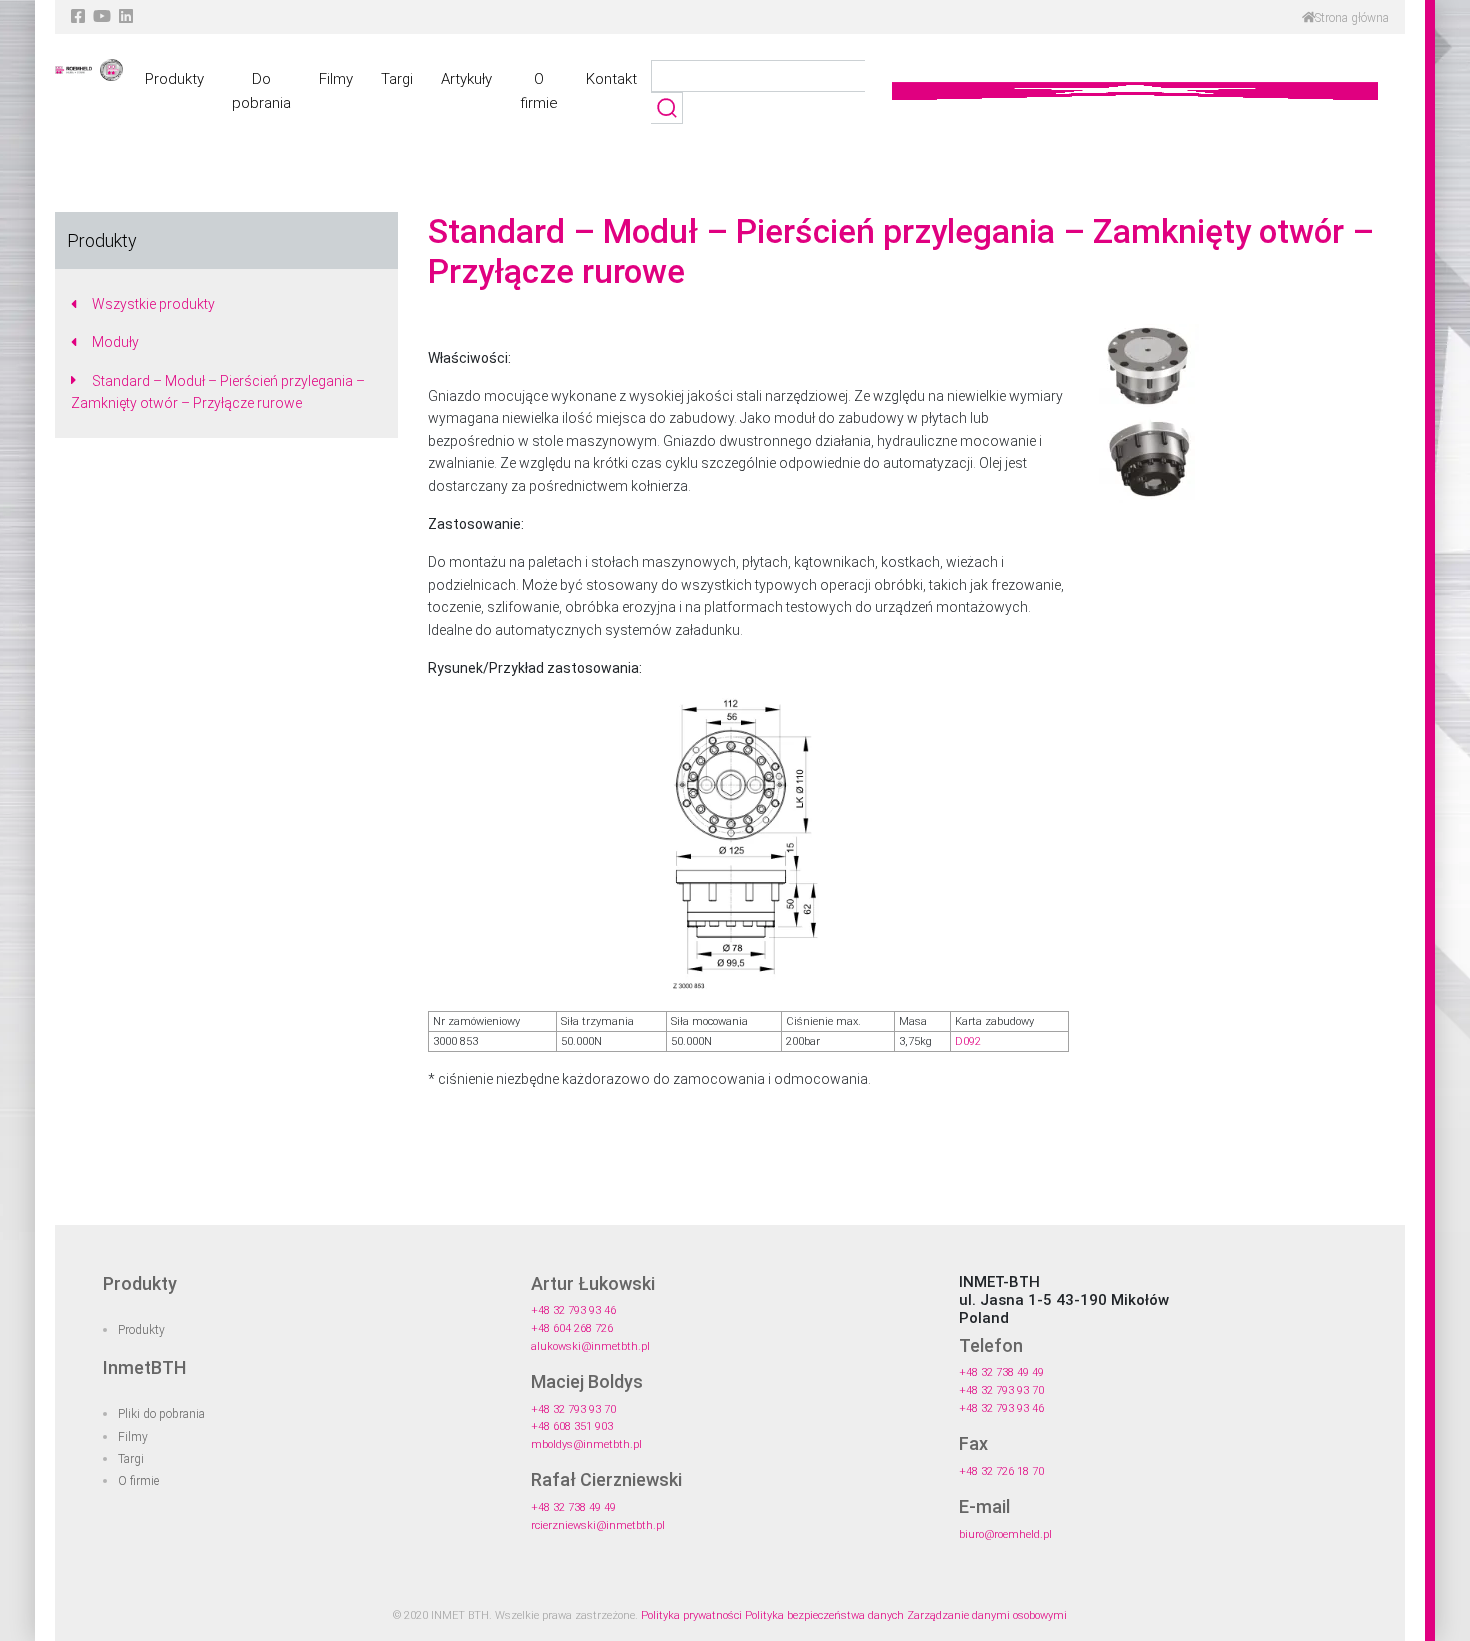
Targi (397, 79)
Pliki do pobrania (161, 1414)
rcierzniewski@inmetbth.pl (598, 1525)
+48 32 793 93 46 (573, 1310)
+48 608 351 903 (572, 1426)
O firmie (539, 91)
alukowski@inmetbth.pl (590, 1346)
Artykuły (466, 79)
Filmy (336, 79)
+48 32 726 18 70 (1001, 1471)
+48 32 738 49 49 (573, 1507)
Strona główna (1352, 18)
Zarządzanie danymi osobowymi (987, 1615)
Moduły (115, 342)
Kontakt (611, 79)
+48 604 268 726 (572, 1328)
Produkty (174, 79)
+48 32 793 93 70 (573, 1409)
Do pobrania (261, 91)
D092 (968, 1041)
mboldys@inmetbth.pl (586, 1444)
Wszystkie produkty (153, 304)
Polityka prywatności (691, 1615)
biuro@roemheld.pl (1005, 1534)
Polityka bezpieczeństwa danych (824, 1615)
